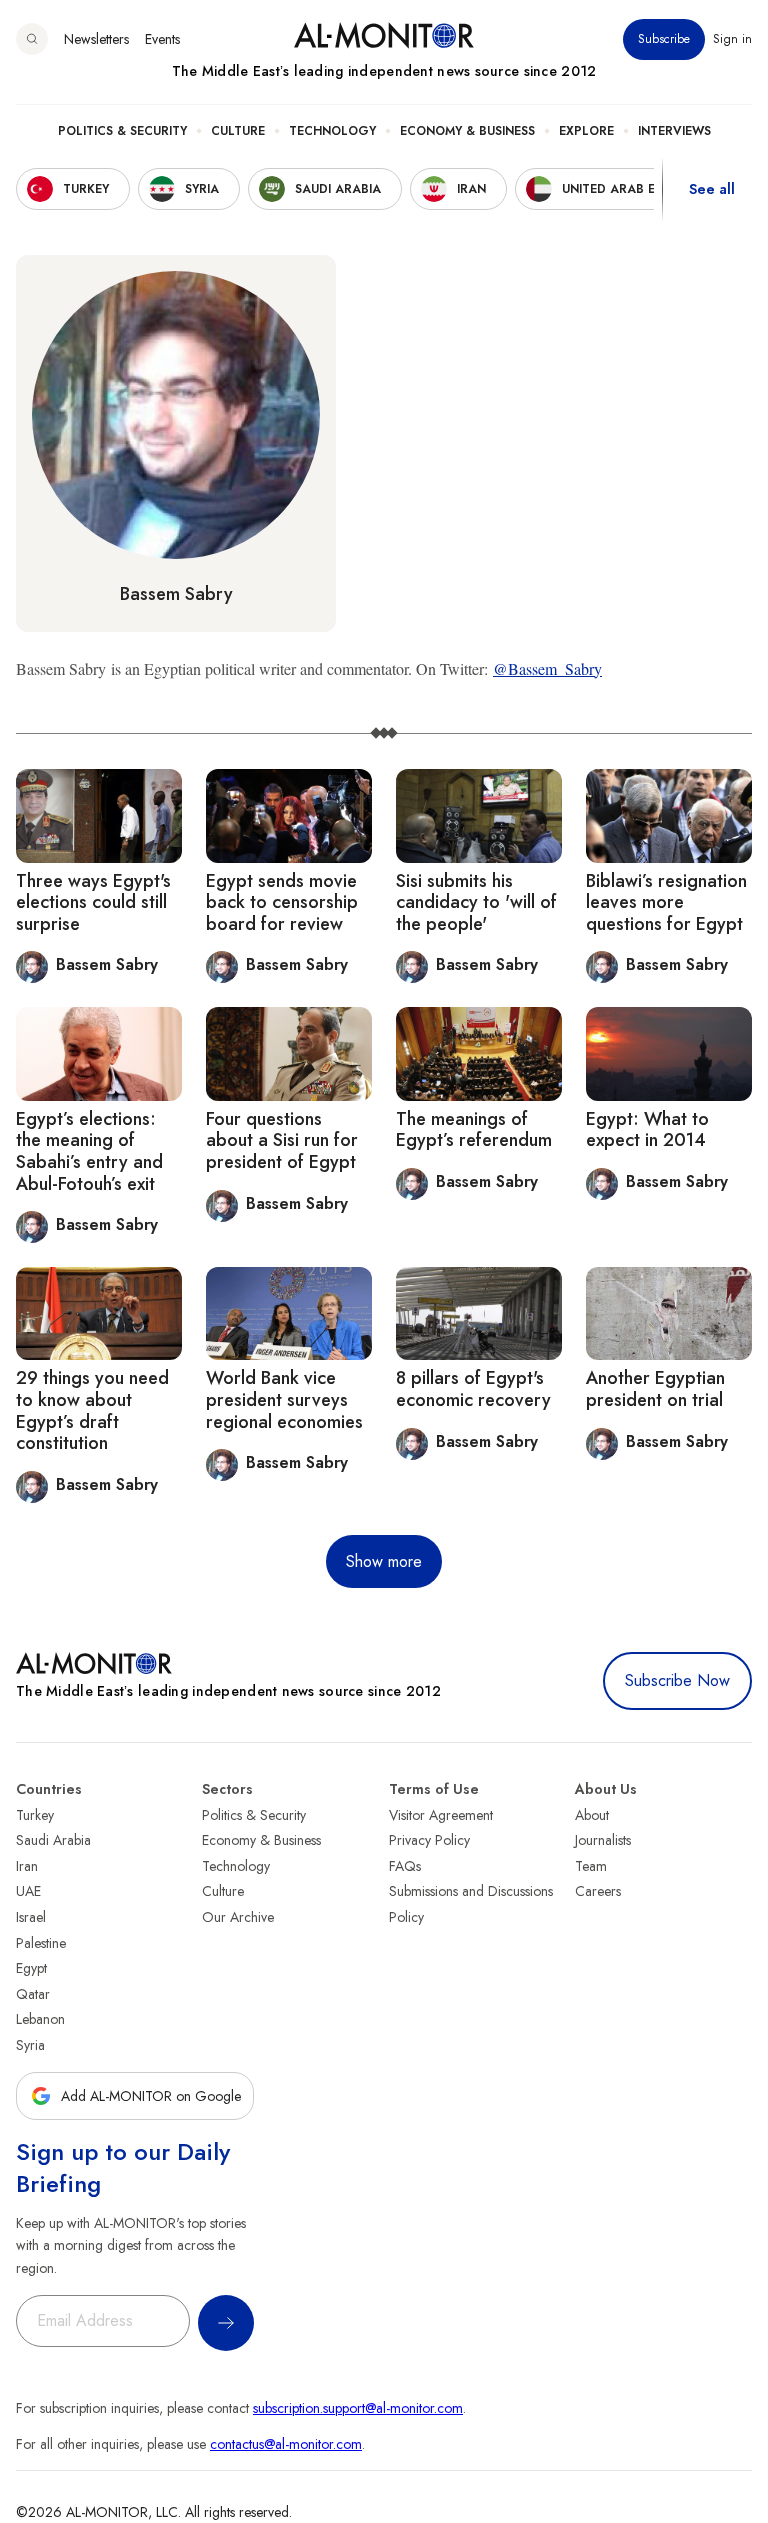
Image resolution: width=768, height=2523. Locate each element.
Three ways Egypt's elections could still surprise (93, 902)
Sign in (732, 39)
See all (712, 189)
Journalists (603, 1840)
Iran (27, 1866)
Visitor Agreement (441, 1815)
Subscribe (664, 39)
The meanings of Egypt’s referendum (474, 1130)
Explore (586, 131)
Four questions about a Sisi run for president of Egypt (282, 1140)
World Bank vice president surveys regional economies (284, 1399)
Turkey (35, 1815)
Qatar (33, 1994)
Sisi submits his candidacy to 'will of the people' (476, 902)
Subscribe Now (677, 1680)
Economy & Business (467, 131)
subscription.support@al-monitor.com (358, 2408)
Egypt (31, 1968)
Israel (31, 1917)
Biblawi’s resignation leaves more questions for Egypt (666, 902)
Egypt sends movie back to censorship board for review (282, 902)
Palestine (41, 1943)
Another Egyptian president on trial (655, 1389)
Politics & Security (122, 131)
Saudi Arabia (53, 1840)
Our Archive (238, 1917)
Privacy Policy (429, 1840)
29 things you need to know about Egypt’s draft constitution (92, 1410)
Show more (384, 1561)
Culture (238, 131)
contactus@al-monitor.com (286, 2444)
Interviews (674, 131)
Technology (332, 131)
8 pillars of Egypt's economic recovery (473, 1389)
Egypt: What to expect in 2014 (647, 1130)
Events (162, 39)
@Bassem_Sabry (547, 668)
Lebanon (40, 2019)
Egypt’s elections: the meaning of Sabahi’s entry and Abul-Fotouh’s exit (89, 1151)
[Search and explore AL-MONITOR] (32, 39)
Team (591, 1866)
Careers (598, 1891)
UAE (28, 1891)
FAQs (405, 1866)
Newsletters (96, 39)
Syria (30, 2045)
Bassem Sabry (176, 594)
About (592, 1815)
